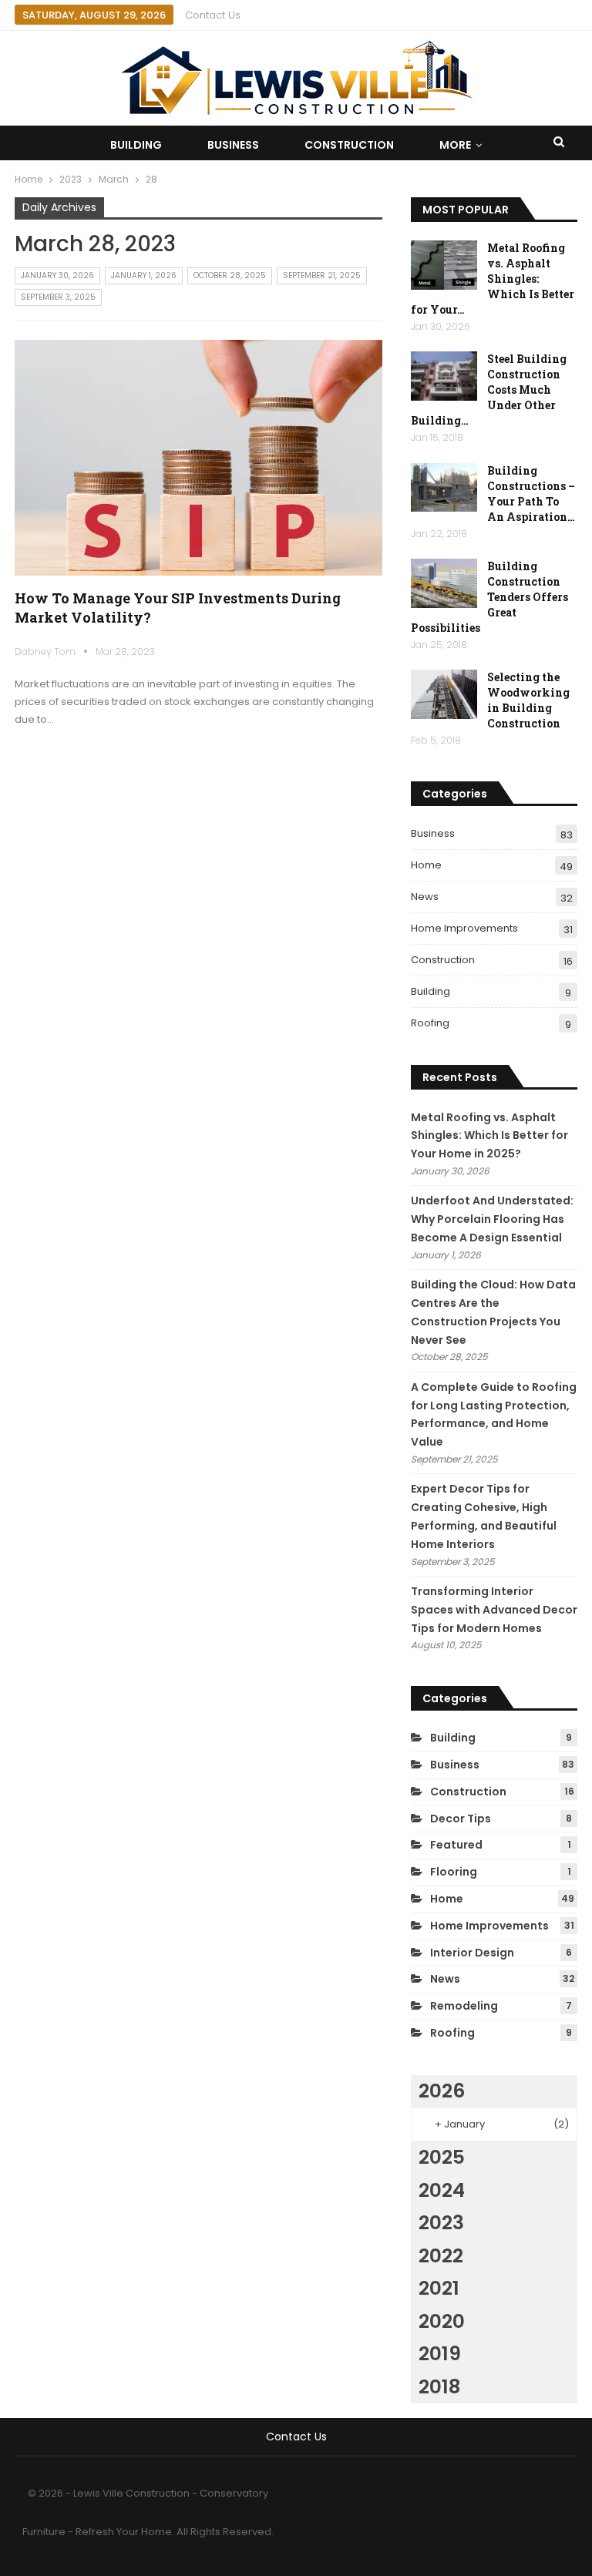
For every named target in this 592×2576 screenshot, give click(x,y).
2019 (440, 2354)
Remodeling (464, 2006)
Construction (349, 145)
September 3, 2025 (58, 297)
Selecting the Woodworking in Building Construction (528, 700)
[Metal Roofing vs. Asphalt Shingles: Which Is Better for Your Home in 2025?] (444, 265)
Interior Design (472, 1953)
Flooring (454, 1872)
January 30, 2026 (57, 275)
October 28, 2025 (230, 275)
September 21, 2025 (322, 275)
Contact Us (213, 15)
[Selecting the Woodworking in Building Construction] (444, 694)
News (425, 897)
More (455, 145)
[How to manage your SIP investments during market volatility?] (199, 458)
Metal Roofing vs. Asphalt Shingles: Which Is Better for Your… (493, 279)
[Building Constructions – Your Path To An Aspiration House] (444, 488)
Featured (456, 1845)
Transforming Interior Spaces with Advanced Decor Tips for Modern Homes (494, 1610)
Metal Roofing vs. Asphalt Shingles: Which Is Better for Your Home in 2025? (489, 1136)
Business (233, 145)
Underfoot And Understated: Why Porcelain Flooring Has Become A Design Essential (492, 1219)
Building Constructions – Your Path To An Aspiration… (531, 494)
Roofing (430, 1023)
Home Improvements (464, 928)
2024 (442, 2190)
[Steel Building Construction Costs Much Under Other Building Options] (444, 376)
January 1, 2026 (144, 275)
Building (136, 145)
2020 (442, 2321)
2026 (442, 2091)
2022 (441, 2256)
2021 (439, 2288)
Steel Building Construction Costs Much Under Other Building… (489, 390)
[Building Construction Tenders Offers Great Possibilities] (444, 583)
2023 (441, 2223)
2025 (442, 2157)
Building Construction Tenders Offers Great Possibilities (489, 597)
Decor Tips (461, 1819)
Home (426, 865)
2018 (439, 2387)
